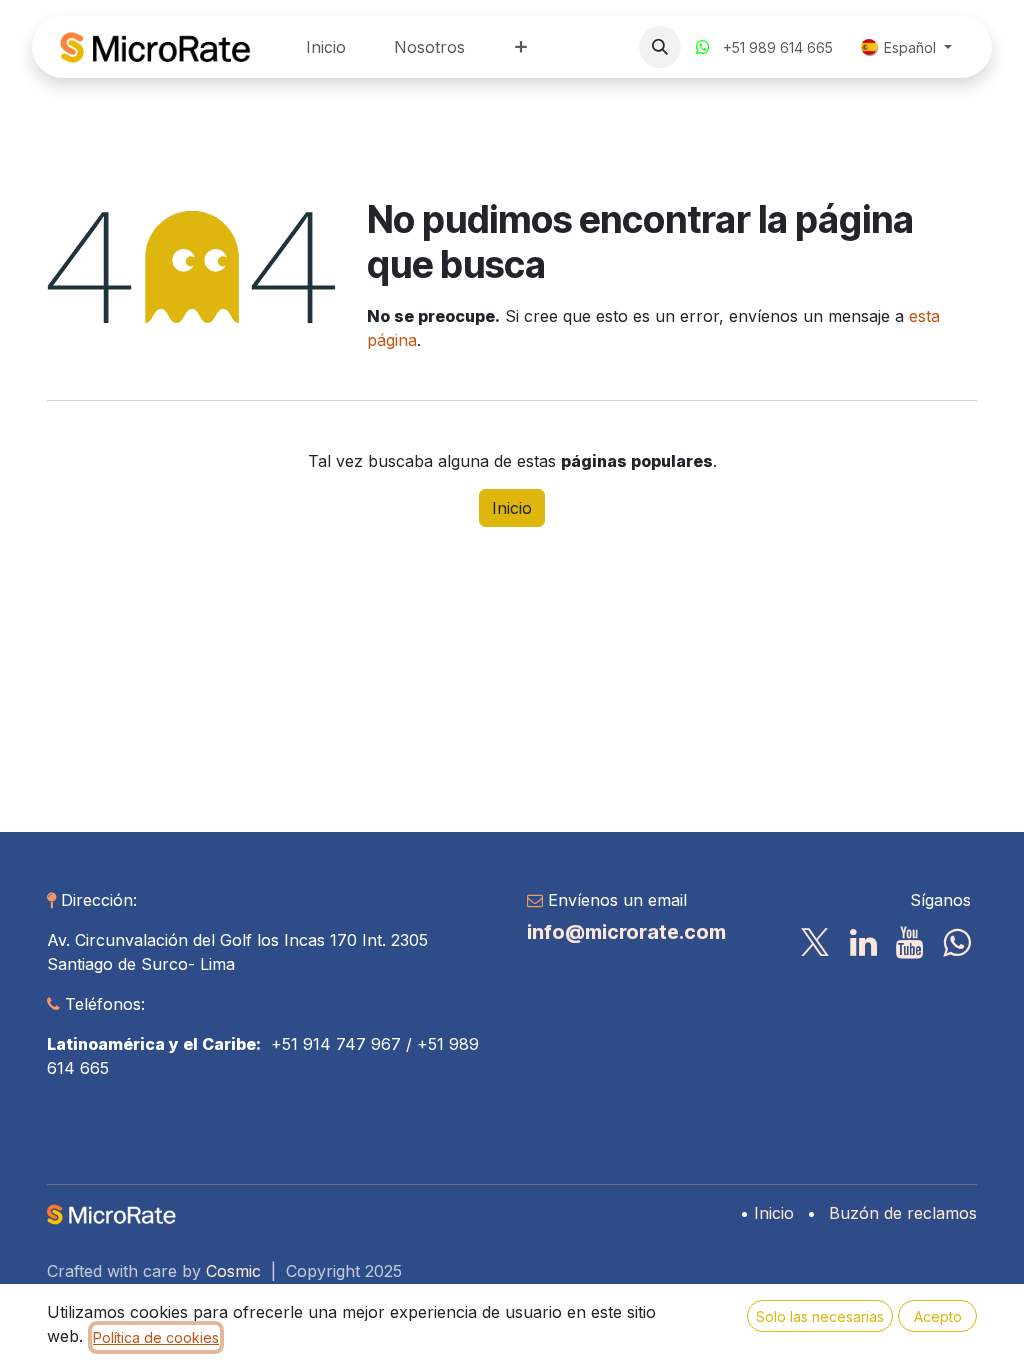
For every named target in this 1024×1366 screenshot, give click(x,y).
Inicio (512, 508)
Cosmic (233, 1271)
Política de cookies (156, 1337)
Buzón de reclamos (903, 1213)
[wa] (956, 943)
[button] (660, 47)
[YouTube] (909, 943)
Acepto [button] (938, 1316)
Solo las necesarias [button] (820, 1316)
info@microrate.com (626, 932)
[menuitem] (326, 47)
